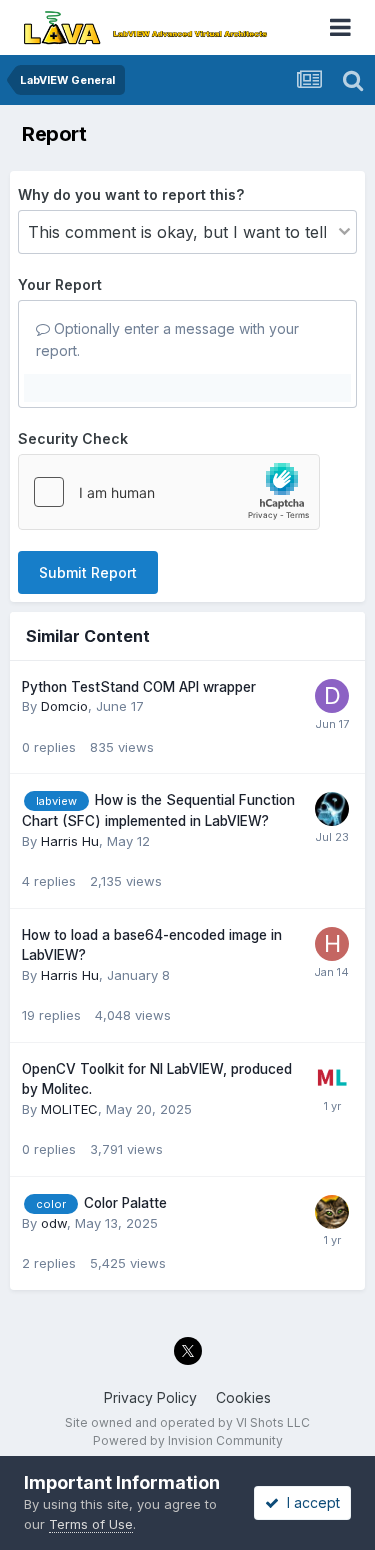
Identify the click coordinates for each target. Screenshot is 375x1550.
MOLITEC (69, 1109)
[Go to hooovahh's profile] (332, 809)
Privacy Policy (150, 1397)
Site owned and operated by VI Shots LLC (187, 1422)
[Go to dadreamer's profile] (332, 1212)
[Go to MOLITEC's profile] (332, 1078)
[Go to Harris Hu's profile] (332, 944)
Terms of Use (91, 1524)
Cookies (243, 1397)
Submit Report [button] (88, 572)
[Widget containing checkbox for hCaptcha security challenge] (169, 492)
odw (54, 1223)
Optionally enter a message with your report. (167, 339)
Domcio (64, 706)
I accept (309, 1502)
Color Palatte (125, 1203)
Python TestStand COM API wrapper (139, 687)
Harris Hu (70, 841)
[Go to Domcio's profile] (332, 696)
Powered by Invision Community (188, 1440)
